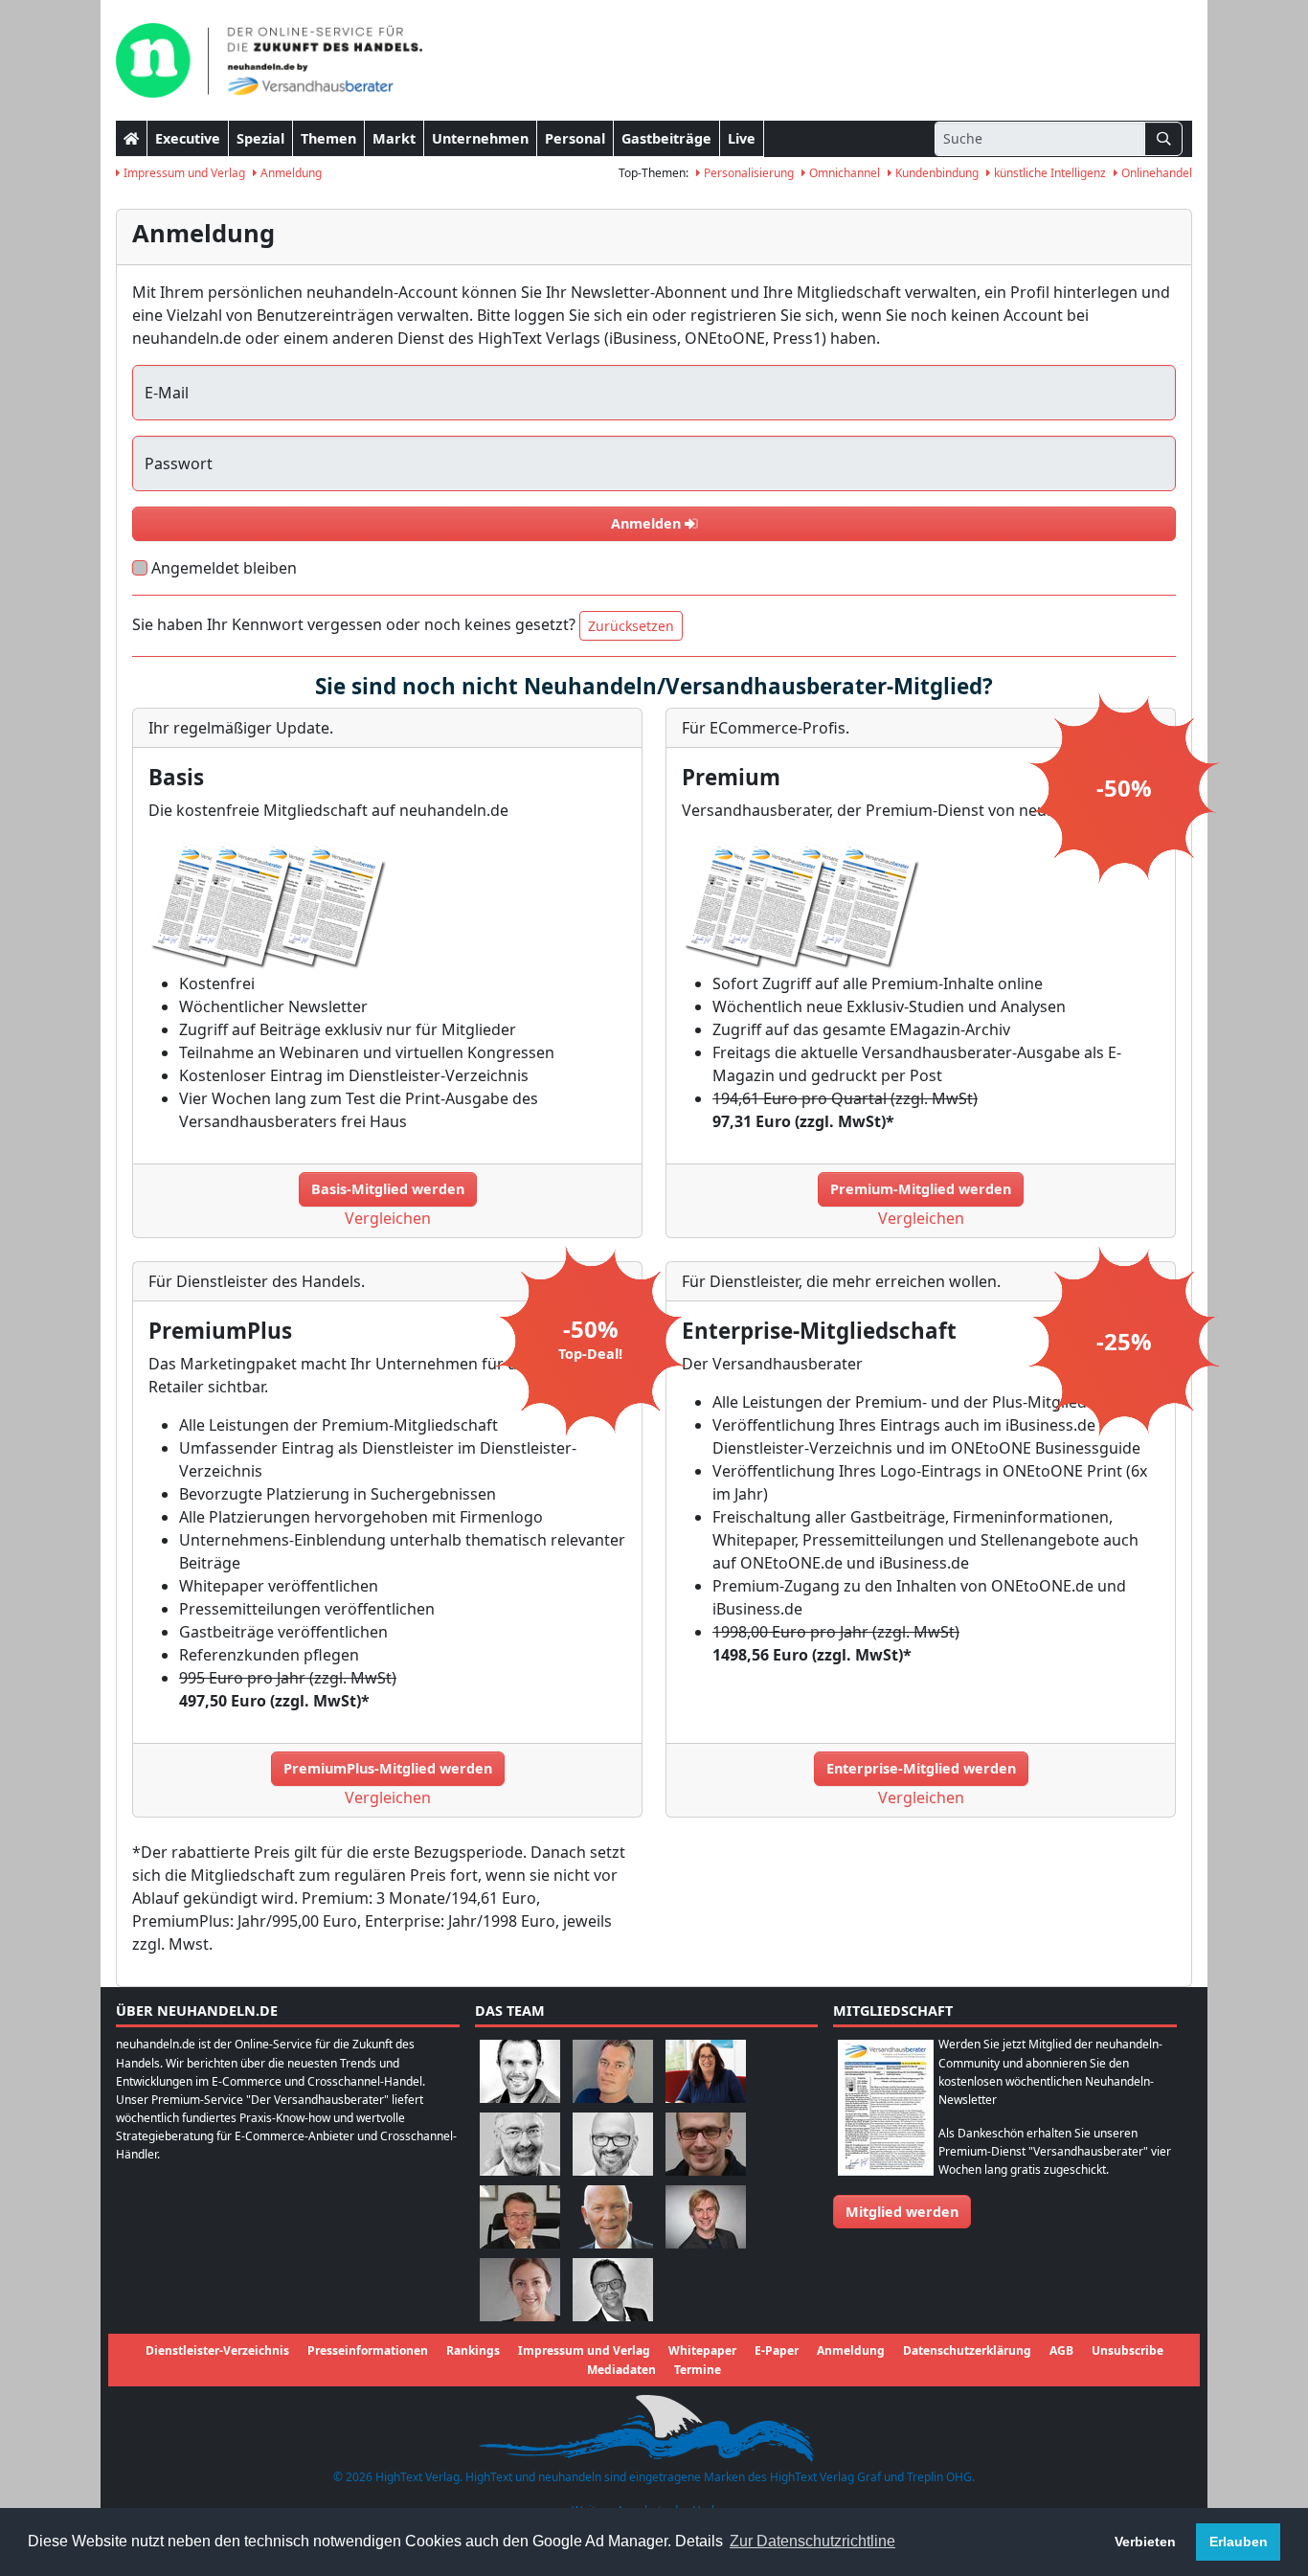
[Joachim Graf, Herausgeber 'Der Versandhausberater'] (520, 2144)
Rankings (473, 2350)
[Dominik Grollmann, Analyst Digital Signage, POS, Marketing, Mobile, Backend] (613, 2144)
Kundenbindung (936, 173)
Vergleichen (388, 1218)
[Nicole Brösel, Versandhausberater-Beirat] (706, 2071)
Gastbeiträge (666, 138)
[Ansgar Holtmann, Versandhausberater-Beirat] (520, 2216)
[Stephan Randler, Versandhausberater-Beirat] (706, 2216)
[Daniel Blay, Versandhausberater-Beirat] (613, 2071)
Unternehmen (480, 138)
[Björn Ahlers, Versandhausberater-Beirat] (520, 2071)
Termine (698, 2370)
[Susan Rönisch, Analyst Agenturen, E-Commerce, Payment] (520, 2289)
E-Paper (777, 2350)
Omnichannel (843, 173)
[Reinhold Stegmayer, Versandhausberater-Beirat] (613, 2289)
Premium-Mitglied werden (921, 1189)
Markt (394, 138)
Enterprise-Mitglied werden (921, 1768)
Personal (575, 138)
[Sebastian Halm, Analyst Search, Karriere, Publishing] (706, 2144)
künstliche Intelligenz (1049, 173)
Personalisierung (747, 173)
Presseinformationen (368, 2350)
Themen (328, 138)
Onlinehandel (1155, 173)
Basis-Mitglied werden (388, 1189)
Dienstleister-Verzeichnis (217, 2350)
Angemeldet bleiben (224, 568)
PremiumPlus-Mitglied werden (388, 1768)
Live (742, 138)
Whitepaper (702, 2350)
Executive (188, 138)
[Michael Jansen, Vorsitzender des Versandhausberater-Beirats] (613, 2216)
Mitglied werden (902, 2212)
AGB (1061, 2350)
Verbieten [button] (1145, 2542)
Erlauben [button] (1239, 2542)
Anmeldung (290, 173)
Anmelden (648, 523)
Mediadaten (621, 2370)
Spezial (260, 138)
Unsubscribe (1128, 2350)
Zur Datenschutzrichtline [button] (812, 2541)
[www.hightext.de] (654, 2425)
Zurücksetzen (631, 626)
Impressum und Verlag (183, 173)
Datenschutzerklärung (967, 2350)
